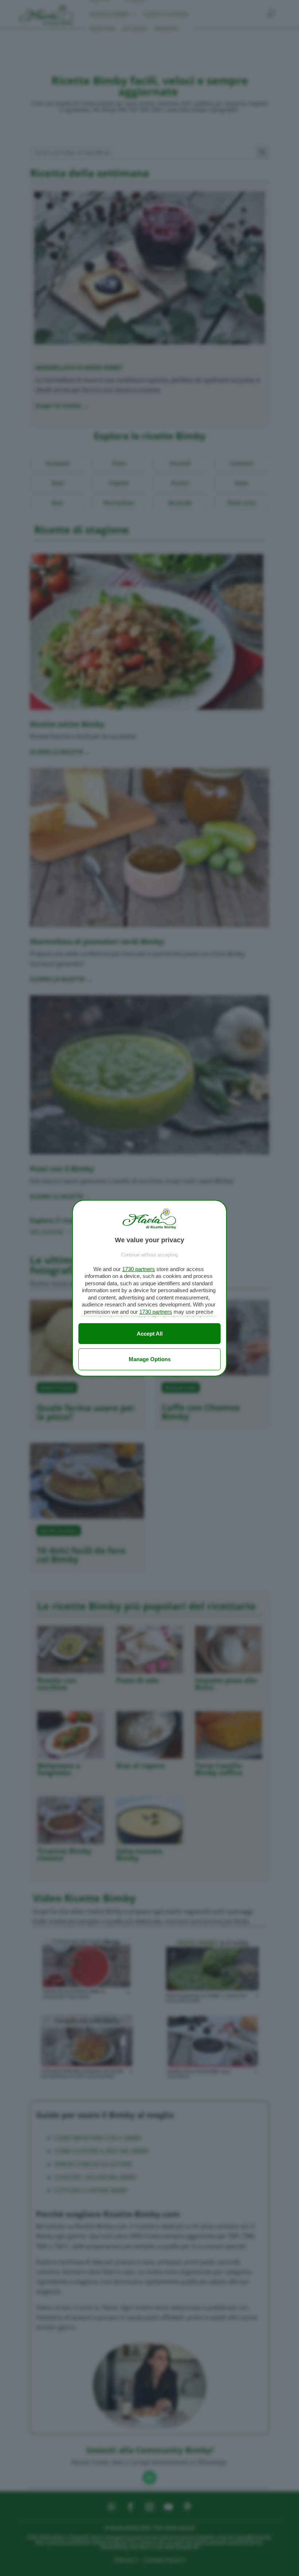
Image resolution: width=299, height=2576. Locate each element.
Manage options (150, 1359)
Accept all (150, 1334)
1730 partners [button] (139, 1269)
